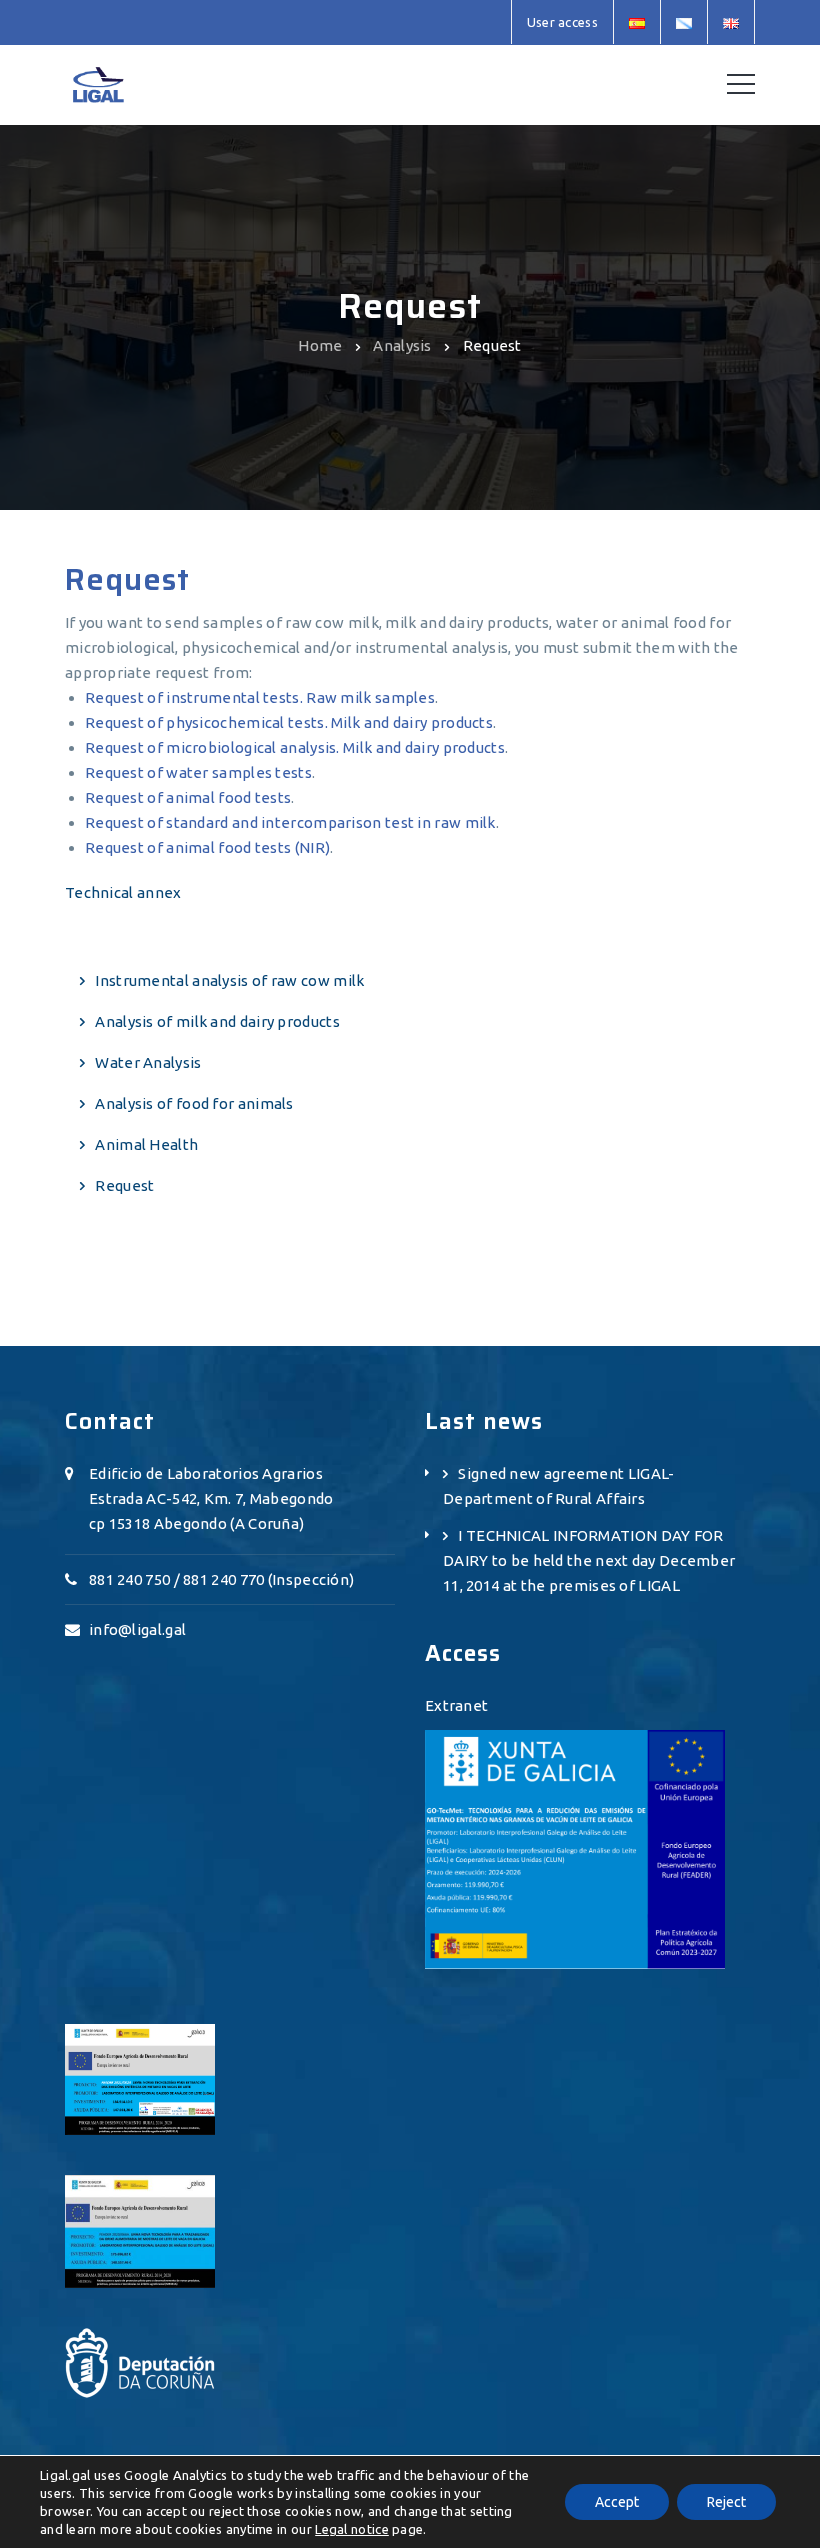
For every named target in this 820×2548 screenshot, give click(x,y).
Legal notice (352, 2529)
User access (562, 22)
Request (124, 1185)
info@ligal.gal (137, 1629)
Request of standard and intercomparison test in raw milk (290, 822)
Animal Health (146, 1144)
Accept (617, 2502)
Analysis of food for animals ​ (196, 1103)
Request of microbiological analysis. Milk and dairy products (295, 747)
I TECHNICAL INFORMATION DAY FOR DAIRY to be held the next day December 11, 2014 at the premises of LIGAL (589, 1560)
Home (320, 345)
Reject (726, 2502)
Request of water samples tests (198, 772)
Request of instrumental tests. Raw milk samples (260, 697)
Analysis (402, 345)
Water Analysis (148, 1062)
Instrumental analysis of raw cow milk (229, 980)
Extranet (456, 1705)
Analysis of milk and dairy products (217, 1021)
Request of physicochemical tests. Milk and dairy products (289, 722)
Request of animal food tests (188, 797)
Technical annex (123, 892)
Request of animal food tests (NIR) (207, 847)
